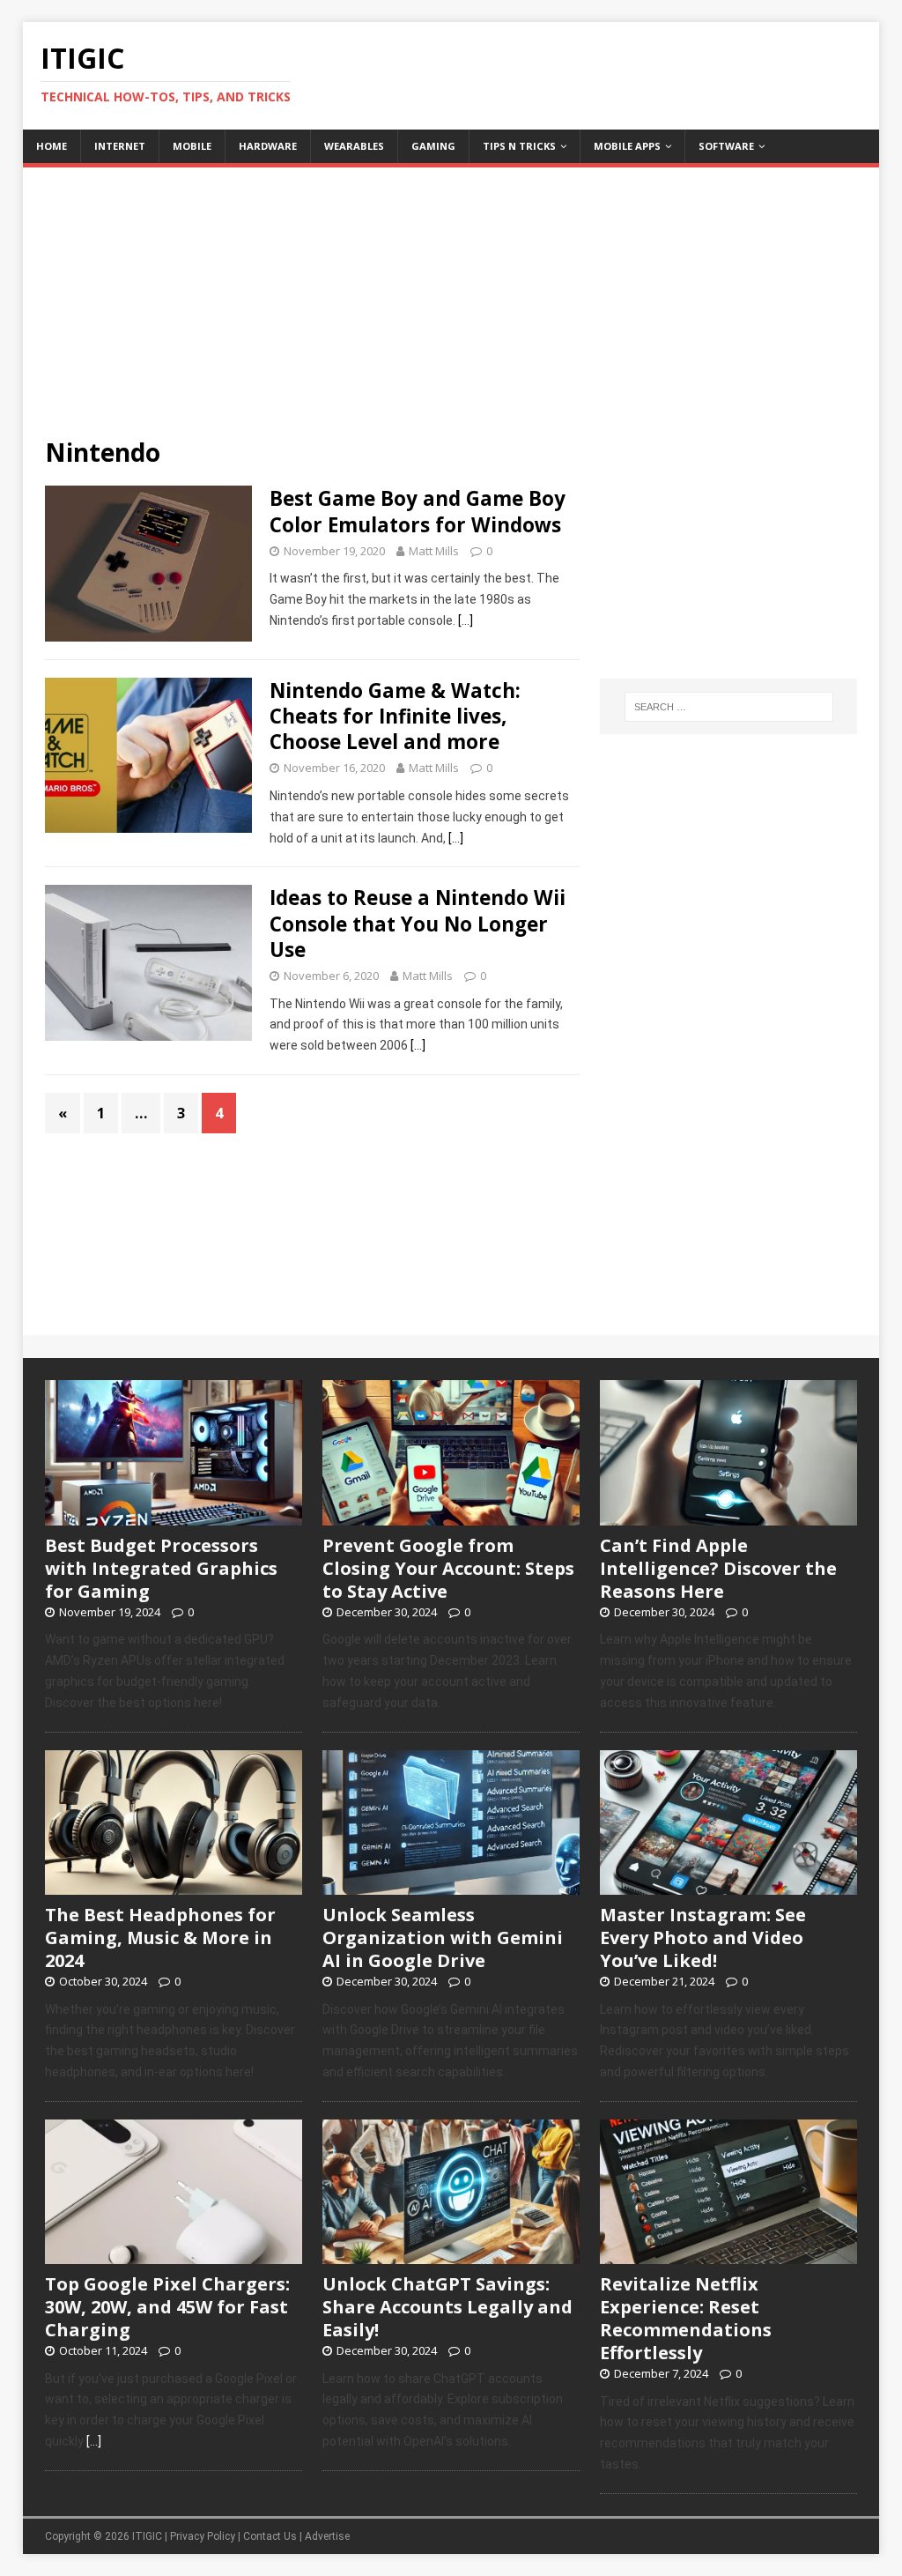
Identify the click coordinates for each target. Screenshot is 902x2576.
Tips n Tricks (519, 146)
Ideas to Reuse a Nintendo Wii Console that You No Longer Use (418, 923)
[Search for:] (729, 707)
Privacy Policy (203, 2536)
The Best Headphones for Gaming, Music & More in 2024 (160, 1938)
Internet (120, 146)
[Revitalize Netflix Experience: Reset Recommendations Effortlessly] (728, 2254)
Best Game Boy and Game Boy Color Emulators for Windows (418, 511)
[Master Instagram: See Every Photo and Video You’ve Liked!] (728, 1885)
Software (726, 146)
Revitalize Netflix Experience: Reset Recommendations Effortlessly (686, 2318)
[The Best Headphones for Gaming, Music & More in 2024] (174, 1885)
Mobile (192, 146)
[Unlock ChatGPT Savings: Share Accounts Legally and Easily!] (451, 2254)
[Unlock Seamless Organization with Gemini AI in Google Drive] (451, 1885)
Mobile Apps (627, 146)
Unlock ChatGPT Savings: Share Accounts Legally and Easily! (447, 2307)
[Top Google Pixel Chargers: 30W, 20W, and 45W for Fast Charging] (174, 2254)
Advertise (327, 2536)
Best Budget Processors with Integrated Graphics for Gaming (161, 1568)
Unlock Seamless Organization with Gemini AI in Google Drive (443, 1938)
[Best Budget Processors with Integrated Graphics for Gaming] (174, 1516)
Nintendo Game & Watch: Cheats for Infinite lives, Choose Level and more (395, 716)
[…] (466, 620)
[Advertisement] (451, 291)
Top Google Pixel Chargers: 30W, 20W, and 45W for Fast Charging (167, 2307)
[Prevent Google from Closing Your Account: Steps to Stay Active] (451, 1516)
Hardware (268, 146)
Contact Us (270, 2536)
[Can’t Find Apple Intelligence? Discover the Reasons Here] (728, 1516)
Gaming (433, 146)
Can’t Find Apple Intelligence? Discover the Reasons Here (718, 1568)
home (52, 146)
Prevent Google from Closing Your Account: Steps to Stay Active (448, 1568)
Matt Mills (434, 551)
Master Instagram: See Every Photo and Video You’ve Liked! (703, 1938)
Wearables (354, 146)
